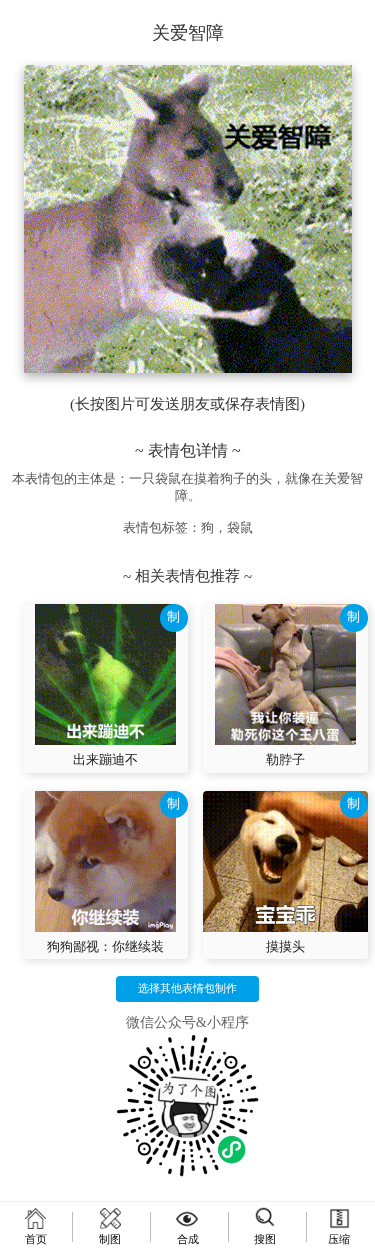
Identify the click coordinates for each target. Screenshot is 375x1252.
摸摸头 (285, 947)
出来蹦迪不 (105, 760)
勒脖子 (285, 760)
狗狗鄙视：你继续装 (105, 947)
